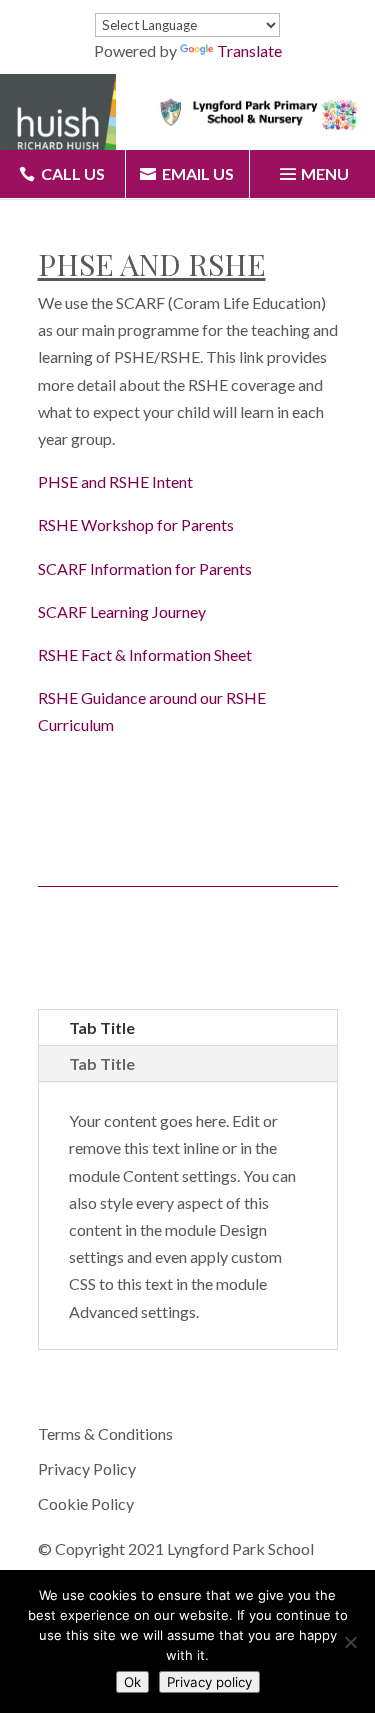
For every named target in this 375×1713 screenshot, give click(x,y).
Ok (132, 1682)
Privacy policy (209, 1682)
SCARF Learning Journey (122, 611)
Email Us (198, 173)
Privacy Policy (87, 1468)
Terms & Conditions (105, 1433)
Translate (249, 50)
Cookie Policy (86, 1503)
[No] (350, 1642)
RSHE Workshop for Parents (136, 524)
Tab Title (102, 1027)
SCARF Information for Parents (145, 568)
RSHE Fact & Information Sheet (145, 654)
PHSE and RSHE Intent (115, 481)
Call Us (73, 173)
